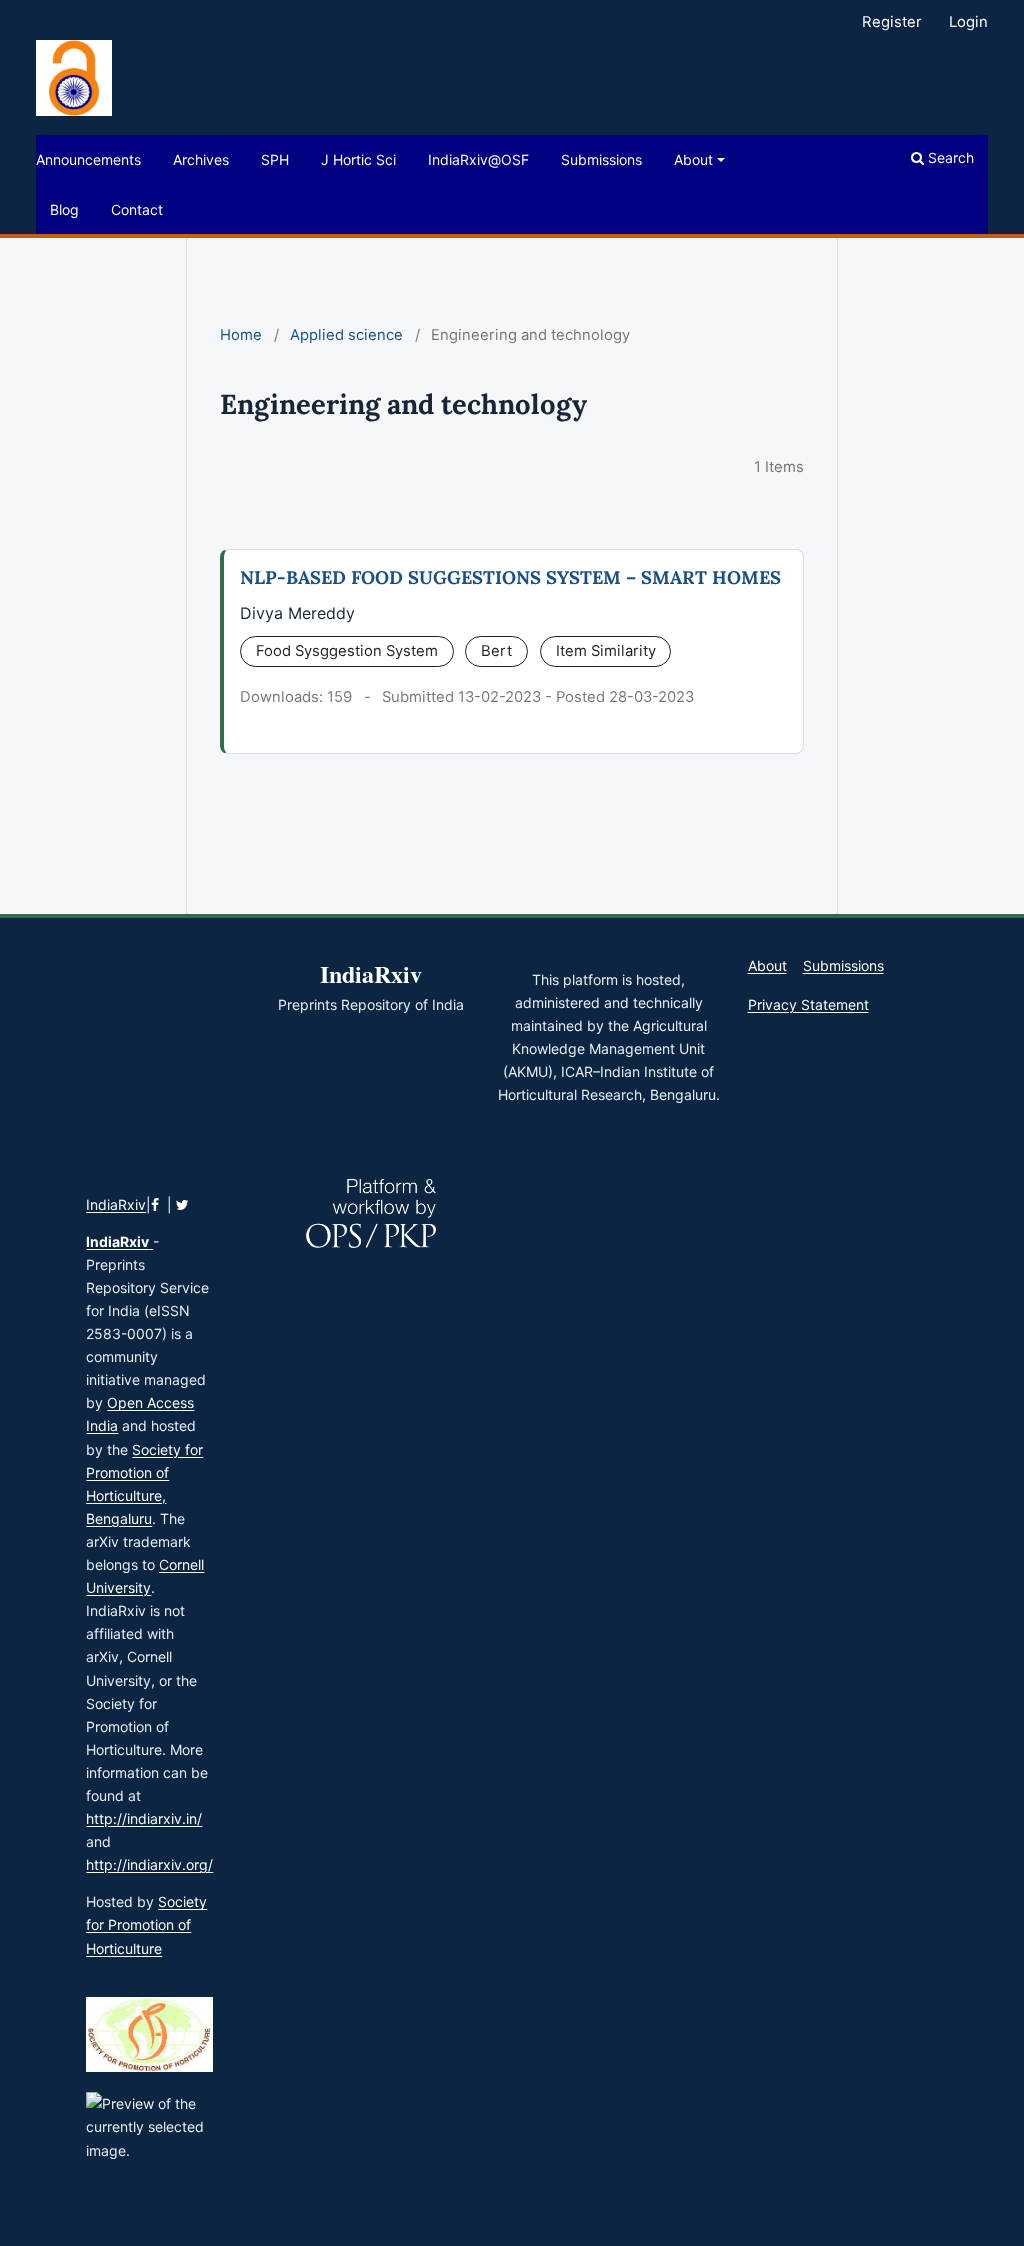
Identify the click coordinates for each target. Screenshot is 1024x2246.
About (693, 159)
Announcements (88, 159)
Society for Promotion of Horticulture (146, 1924)
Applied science (346, 335)
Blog (64, 209)
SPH (275, 159)
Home (241, 335)
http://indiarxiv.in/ (144, 1818)
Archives (201, 159)
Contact (137, 209)
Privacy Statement (808, 1004)
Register (892, 22)
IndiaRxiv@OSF (478, 159)
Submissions (601, 159)
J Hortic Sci (358, 159)
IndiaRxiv (116, 1204)
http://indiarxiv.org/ (149, 1864)
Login (968, 22)
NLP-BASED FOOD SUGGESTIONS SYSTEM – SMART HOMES (510, 577)
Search (949, 157)
